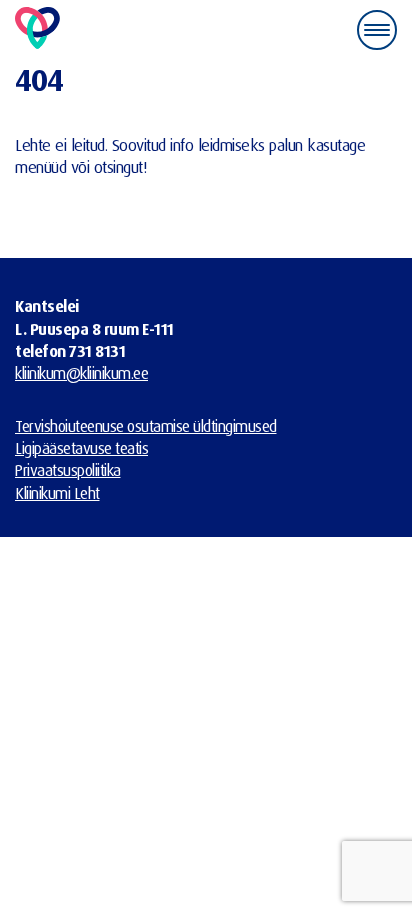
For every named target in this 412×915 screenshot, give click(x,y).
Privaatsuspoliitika (68, 470)
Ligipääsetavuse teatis (81, 448)
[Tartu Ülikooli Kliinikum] (37, 29)
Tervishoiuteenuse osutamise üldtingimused (146, 426)
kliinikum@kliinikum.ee (81, 373)
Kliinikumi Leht (57, 493)
